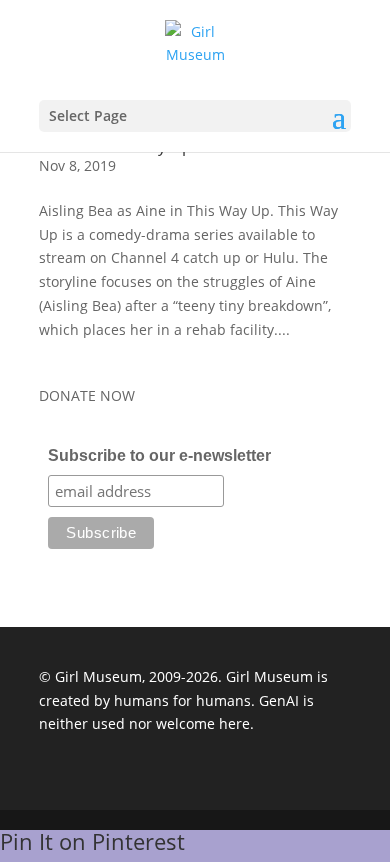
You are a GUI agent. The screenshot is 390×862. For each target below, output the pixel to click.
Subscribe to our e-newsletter (159, 455)
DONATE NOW (87, 395)
